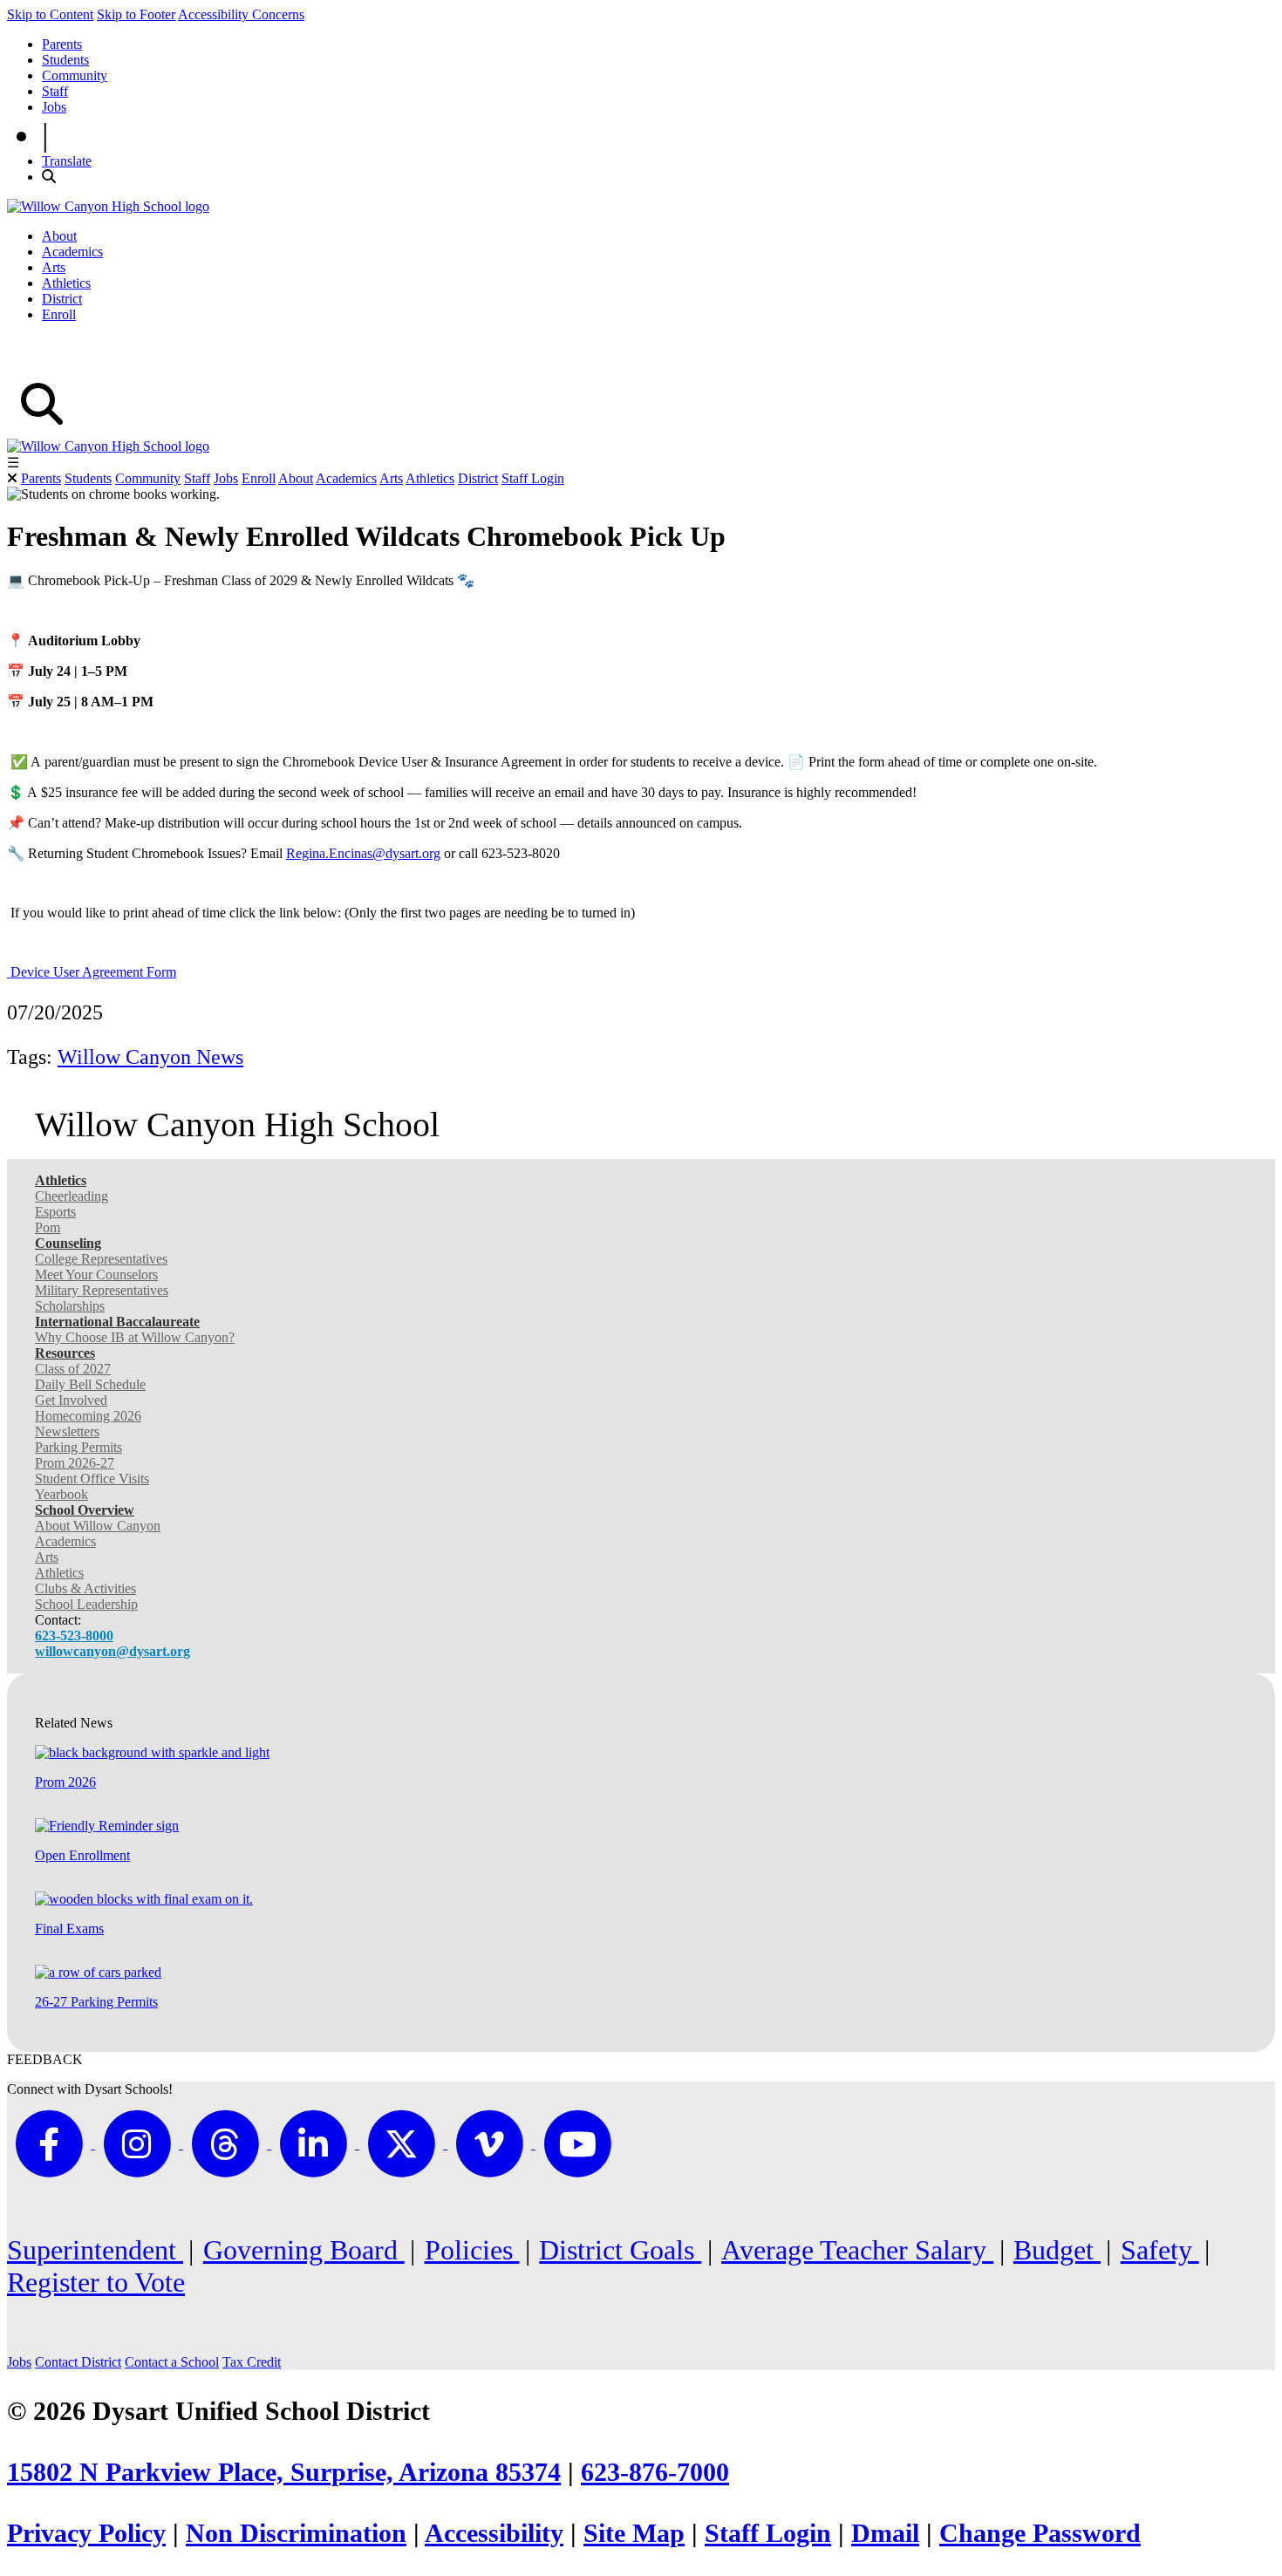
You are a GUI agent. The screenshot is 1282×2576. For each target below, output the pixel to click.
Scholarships (70, 1306)
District (62, 299)
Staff (55, 91)
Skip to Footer (136, 14)
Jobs (54, 107)
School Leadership (86, 1604)
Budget (1057, 2250)
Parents (62, 44)
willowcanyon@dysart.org (113, 1651)
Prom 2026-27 (75, 1463)
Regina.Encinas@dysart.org (363, 853)
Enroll (59, 314)
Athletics (66, 283)
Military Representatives (102, 1290)
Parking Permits (78, 1447)
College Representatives (101, 1259)
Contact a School (172, 2362)
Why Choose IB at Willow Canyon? (135, 1337)
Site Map (634, 2533)
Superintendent (95, 2250)
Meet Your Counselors (96, 1274)
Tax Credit (252, 2362)
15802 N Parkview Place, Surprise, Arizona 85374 (284, 2472)
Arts (54, 267)
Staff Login (533, 478)
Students (65, 60)
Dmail (885, 2533)
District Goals (620, 2250)
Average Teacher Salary (857, 2250)
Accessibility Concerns (241, 14)
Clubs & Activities (85, 1588)
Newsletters (67, 1431)
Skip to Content (50, 14)
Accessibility (494, 2533)
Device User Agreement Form (92, 972)
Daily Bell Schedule (90, 1384)
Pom (48, 1227)
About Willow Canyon (98, 1526)
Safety (1160, 2250)
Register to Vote (96, 2282)
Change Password (1040, 2533)
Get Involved (71, 1400)
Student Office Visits (92, 1479)
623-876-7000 (655, 2472)
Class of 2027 (73, 1369)
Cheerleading (72, 1196)
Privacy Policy (86, 2533)
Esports (55, 1212)
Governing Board (304, 2250)
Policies (472, 2250)
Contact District (78, 2362)
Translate (67, 161)
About (59, 236)
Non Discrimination (296, 2533)
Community (75, 75)
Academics (72, 252)
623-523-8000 (74, 1636)
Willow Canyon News (150, 1057)
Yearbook (61, 1494)
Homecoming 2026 (88, 1416)
